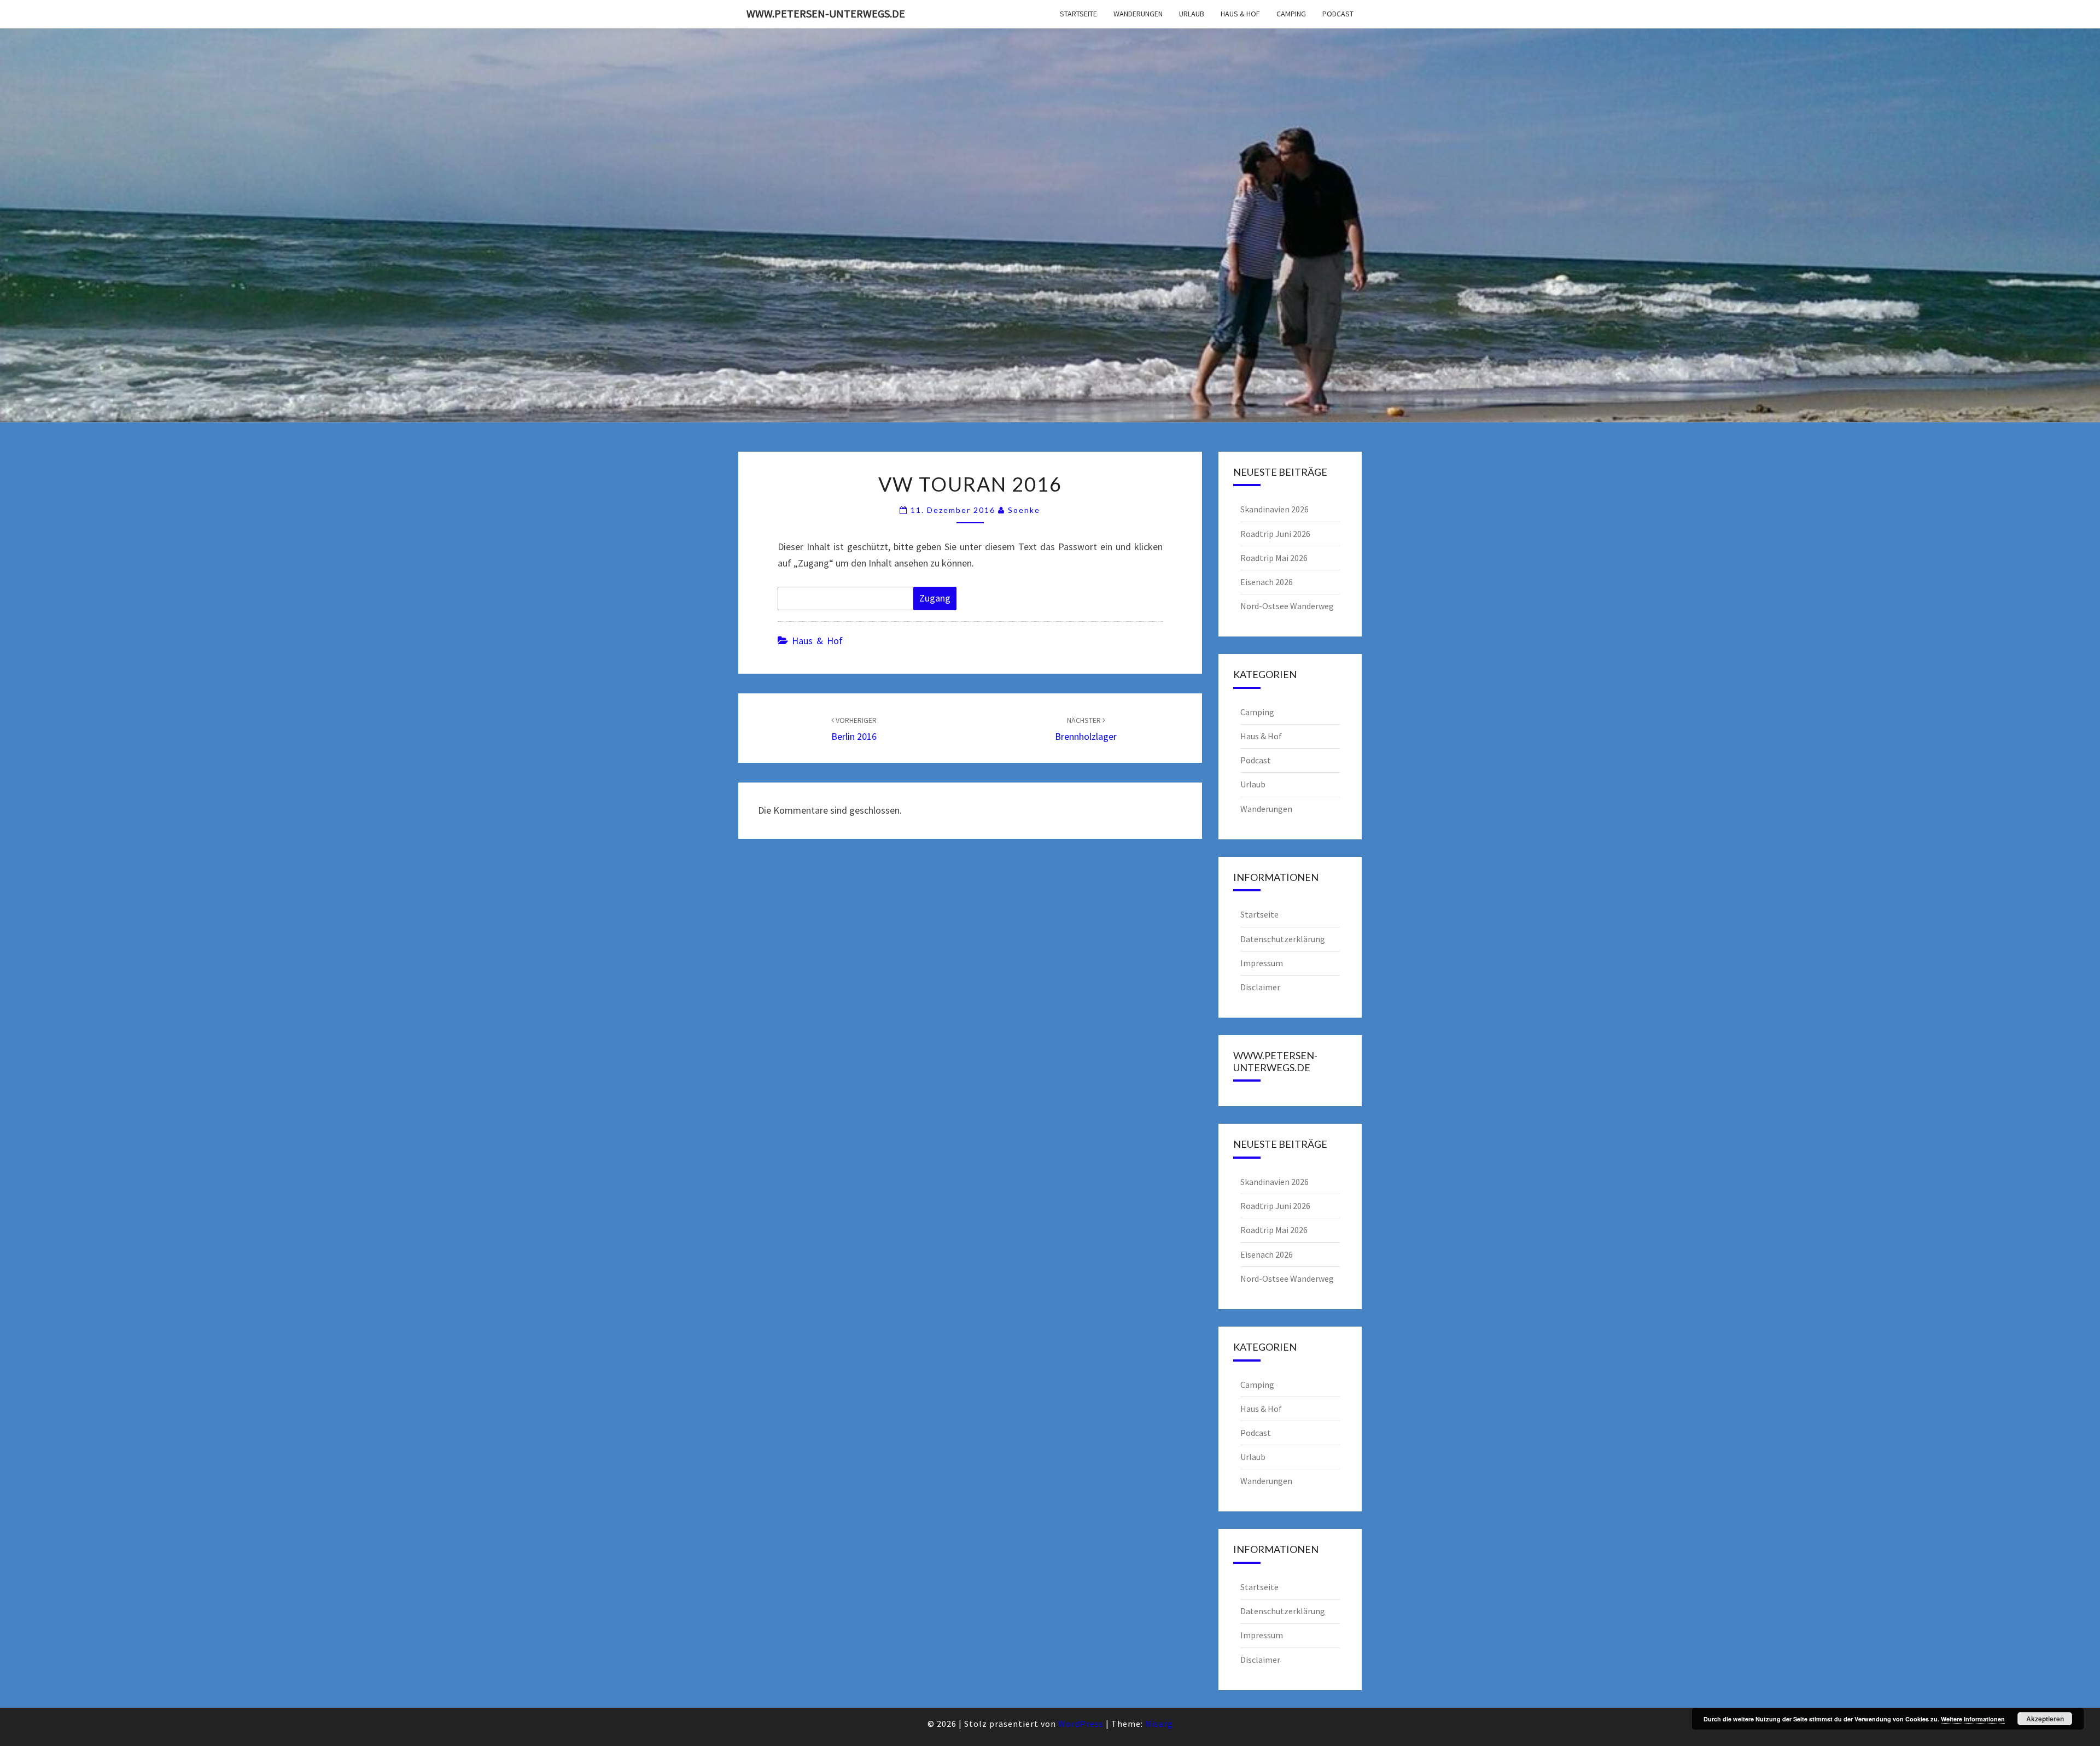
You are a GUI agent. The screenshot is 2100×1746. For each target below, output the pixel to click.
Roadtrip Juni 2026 (1275, 534)
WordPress (1081, 1724)
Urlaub (1192, 14)
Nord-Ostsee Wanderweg (1287, 606)
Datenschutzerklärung (1283, 939)
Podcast (1338, 14)
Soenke (1024, 510)
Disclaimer (1260, 987)
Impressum (1262, 963)
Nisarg (1159, 1724)
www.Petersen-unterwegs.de (826, 13)
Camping (1291, 14)
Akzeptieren (2045, 1719)
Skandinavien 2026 (1274, 509)
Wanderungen (1138, 14)
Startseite (1078, 14)
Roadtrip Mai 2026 (1274, 558)
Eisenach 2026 (1267, 582)
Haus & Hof (1240, 14)
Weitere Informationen (1973, 1719)
